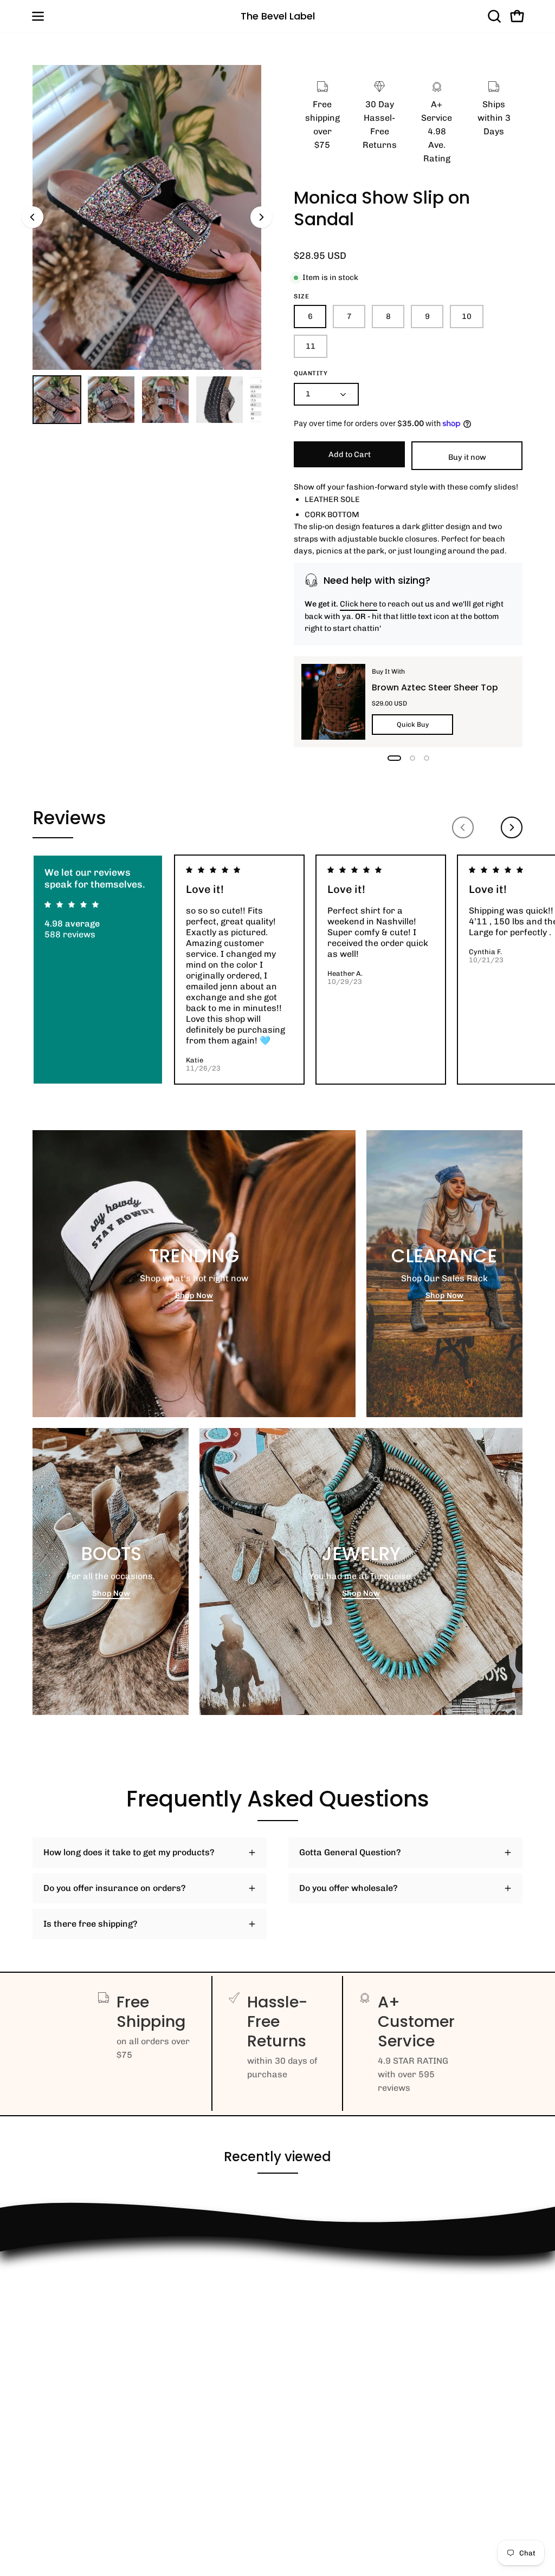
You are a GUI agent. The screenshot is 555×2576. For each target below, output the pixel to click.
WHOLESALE (59, 2326)
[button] (493, 16)
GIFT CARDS (58, 2429)
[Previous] (33, 217)
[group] (277, 970)
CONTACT (52, 2308)
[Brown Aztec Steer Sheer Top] (333, 702)
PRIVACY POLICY (67, 2380)
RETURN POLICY (66, 2290)
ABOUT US (53, 2447)
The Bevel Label (278, 16)
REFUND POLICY (66, 2272)
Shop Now (194, 1295)
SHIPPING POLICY (69, 2362)
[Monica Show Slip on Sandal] (57, 400)
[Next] (261, 217)
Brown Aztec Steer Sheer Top (435, 687)
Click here (359, 604)
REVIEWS (52, 2344)
